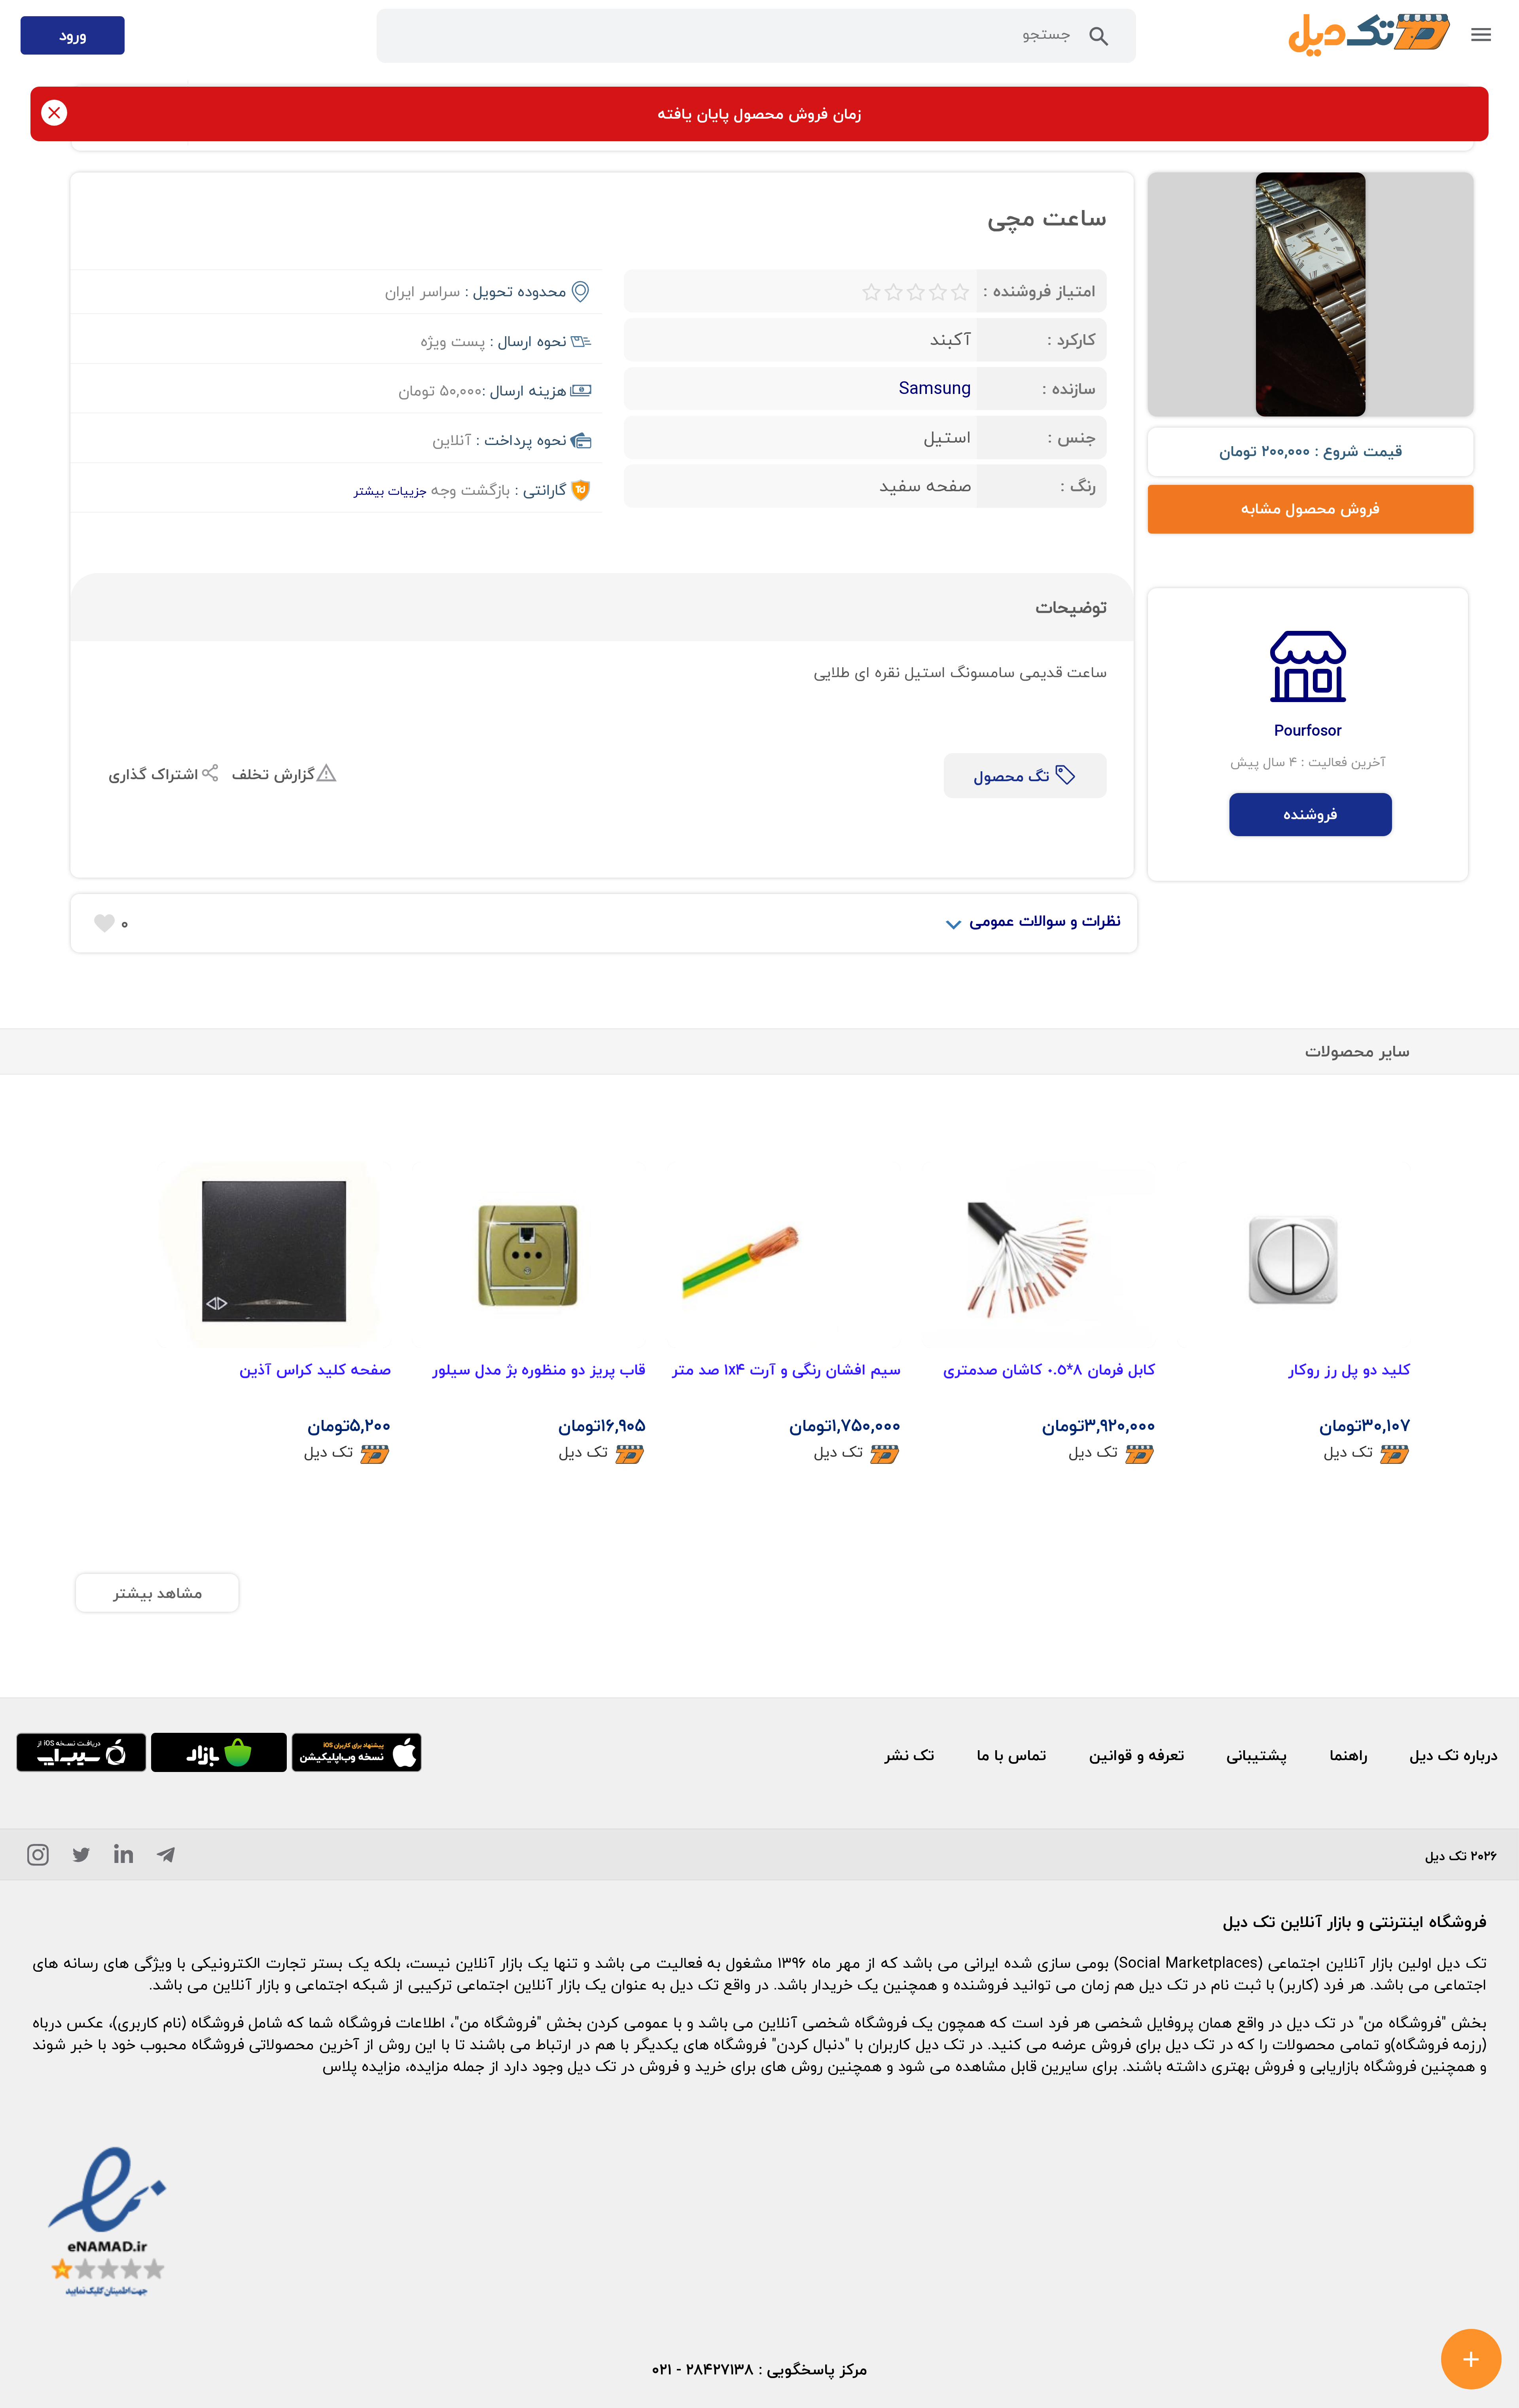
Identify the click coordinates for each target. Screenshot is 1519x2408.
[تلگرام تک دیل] (166, 1859)
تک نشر (909, 1755)
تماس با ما (1011, 1755)
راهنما (1349, 1755)
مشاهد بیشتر (157, 1593)
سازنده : (1069, 389)
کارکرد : (1071, 340)
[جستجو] (1099, 41)
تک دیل (1348, 1452)
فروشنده (1311, 814)
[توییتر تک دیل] (81, 1859)
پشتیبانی (1257, 1755)
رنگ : (1078, 486)
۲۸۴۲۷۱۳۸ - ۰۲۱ (703, 2370)
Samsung (935, 388)
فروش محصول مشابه (1311, 509)
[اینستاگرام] (38, 1859)
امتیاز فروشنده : (1039, 291)
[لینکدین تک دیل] (124, 1859)
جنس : (1072, 437)
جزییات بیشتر (390, 491)
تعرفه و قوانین (1137, 1755)
